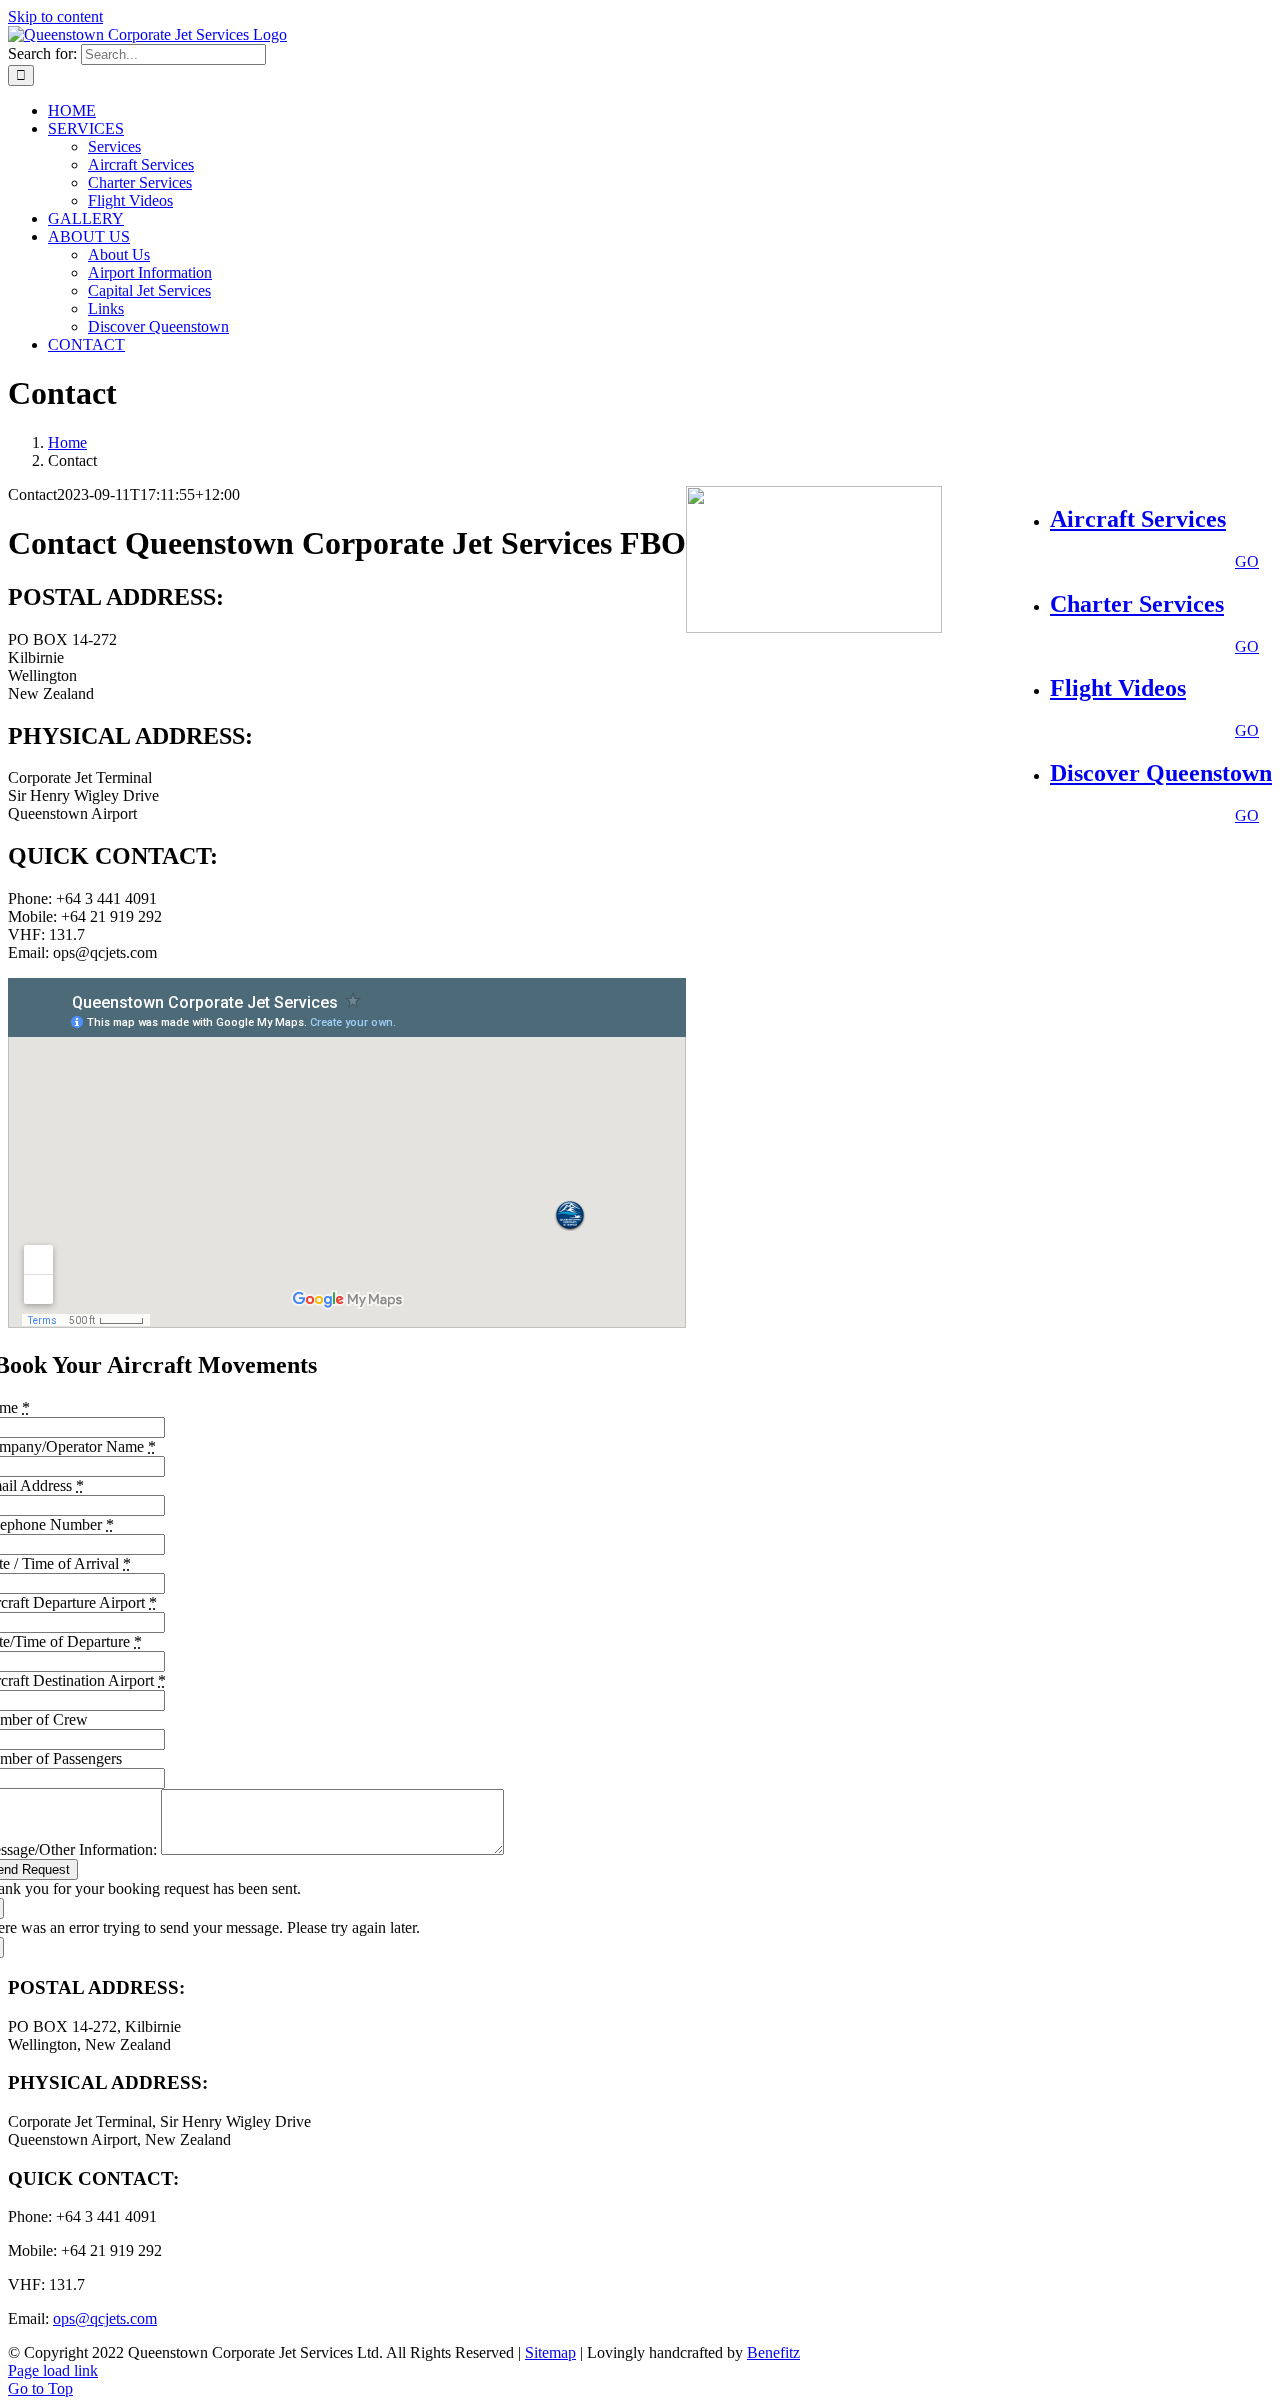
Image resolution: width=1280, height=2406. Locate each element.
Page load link (53, 2370)
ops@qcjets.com (105, 2318)
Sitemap (550, 2352)
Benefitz (773, 2352)
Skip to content (55, 16)
